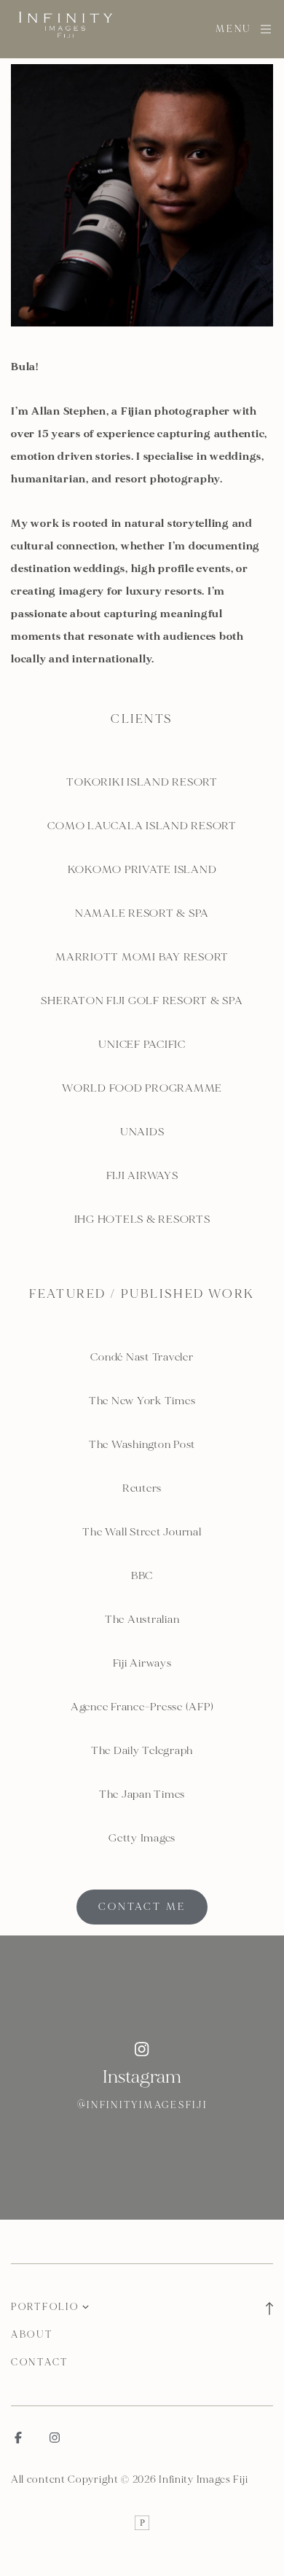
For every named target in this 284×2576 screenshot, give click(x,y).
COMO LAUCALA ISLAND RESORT (142, 826)
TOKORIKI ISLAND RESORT (142, 782)
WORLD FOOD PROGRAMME (142, 1088)
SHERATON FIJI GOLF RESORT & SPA (142, 1001)
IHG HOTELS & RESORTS (142, 1220)
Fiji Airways (142, 1663)
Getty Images (142, 1838)
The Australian (142, 1620)
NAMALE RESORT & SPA (142, 913)
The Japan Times (142, 1794)
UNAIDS (142, 1132)
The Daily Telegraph (142, 1751)
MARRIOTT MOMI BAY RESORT (142, 957)
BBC (142, 1576)
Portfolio (45, 2307)
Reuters (142, 1488)
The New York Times (142, 1401)
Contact (40, 2362)
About (32, 2335)
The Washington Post (142, 1445)
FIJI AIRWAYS (142, 1176)
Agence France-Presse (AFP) (142, 1707)
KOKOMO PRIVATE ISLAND (142, 870)
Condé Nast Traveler (142, 1357)
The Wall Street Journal (142, 1532)
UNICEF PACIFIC (142, 1045)
